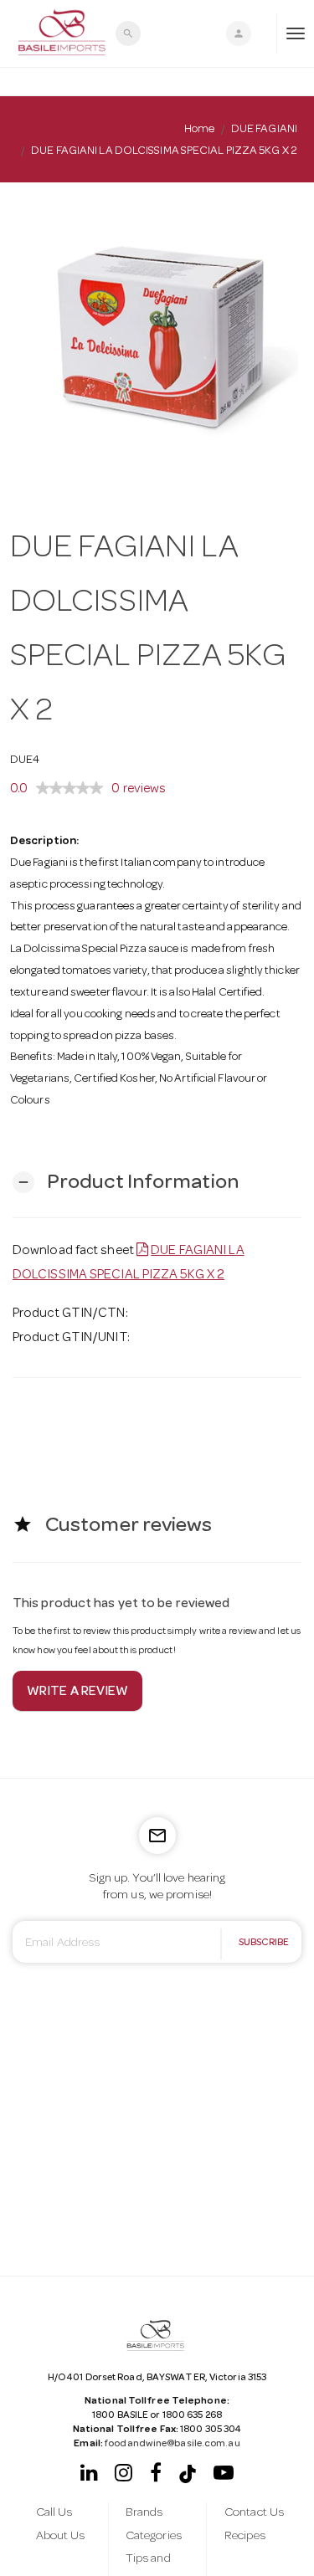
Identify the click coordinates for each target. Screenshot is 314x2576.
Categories (154, 2537)
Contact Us (254, 2513)
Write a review (77, 1693)
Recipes (245, 2537)
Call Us (54, 2513)
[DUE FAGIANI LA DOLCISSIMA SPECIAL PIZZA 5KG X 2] (157, 340)
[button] (126, 1183)
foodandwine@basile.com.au (172, 2445)
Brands (144, 2513)
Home (199, 130)
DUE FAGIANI (264, 130)
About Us (61, 2537)
